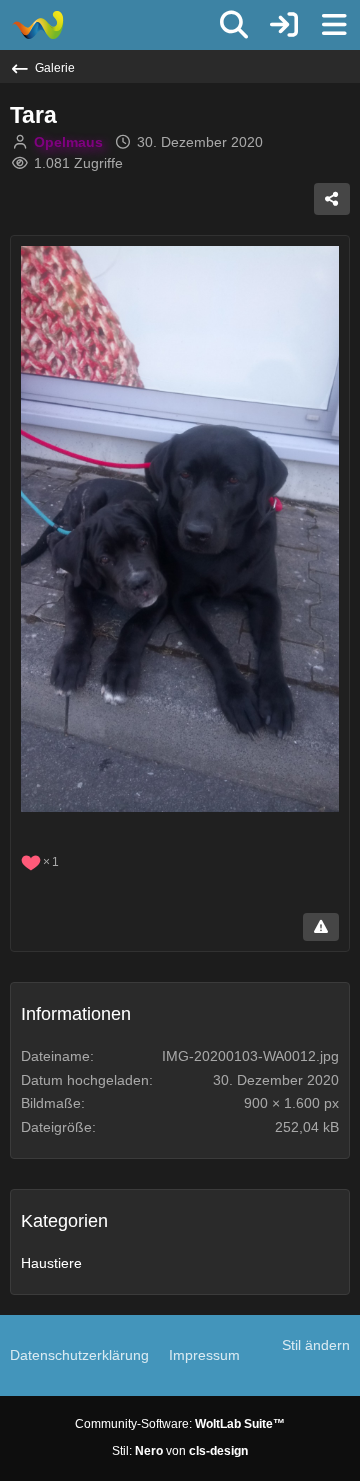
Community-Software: (180, 1424)
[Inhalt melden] (321, 927)
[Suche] (234, 25)
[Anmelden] (284, 25)
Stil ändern (316, 1345)
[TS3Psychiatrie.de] (37, 25)
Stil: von (180, 1451)
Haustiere (51, 1263)
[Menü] (334, 25)
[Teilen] (332, 199)
